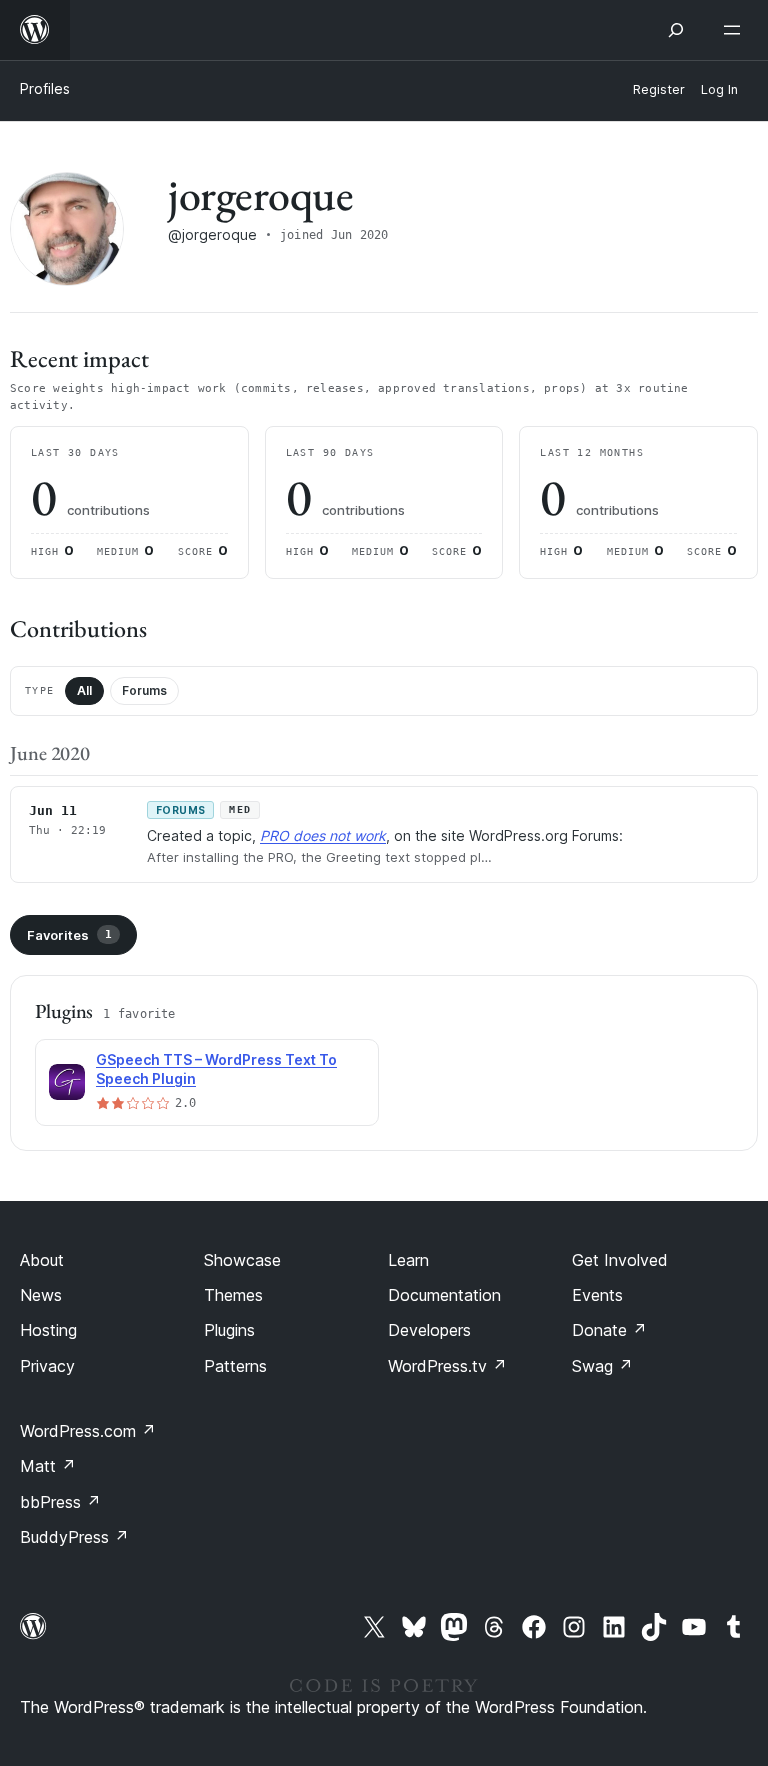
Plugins (229, 1330)
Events (597, 1295)
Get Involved (620, 1260)
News (41, 1295)
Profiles (45, 88)
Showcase (242, 1260)
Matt (48, 1466)
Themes (233, 1295)
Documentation (444, 1295)
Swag (602, 1366)
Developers (429, 1330)
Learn (408, 1260)
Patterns (235, 1366)
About (42, 1260)
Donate (609, 1330)
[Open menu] (736, 30)
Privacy (47, 1366)
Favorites (69, 935)
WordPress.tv (447, 1366)
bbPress (60, 1502)
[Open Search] (676, 30)
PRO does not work (323, 835)
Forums (144, 690)
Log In (719, 89)
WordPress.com (88, 1431)
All (84, 690)
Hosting (48, 1330)
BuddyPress (74, 1537)
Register (659, 89)
